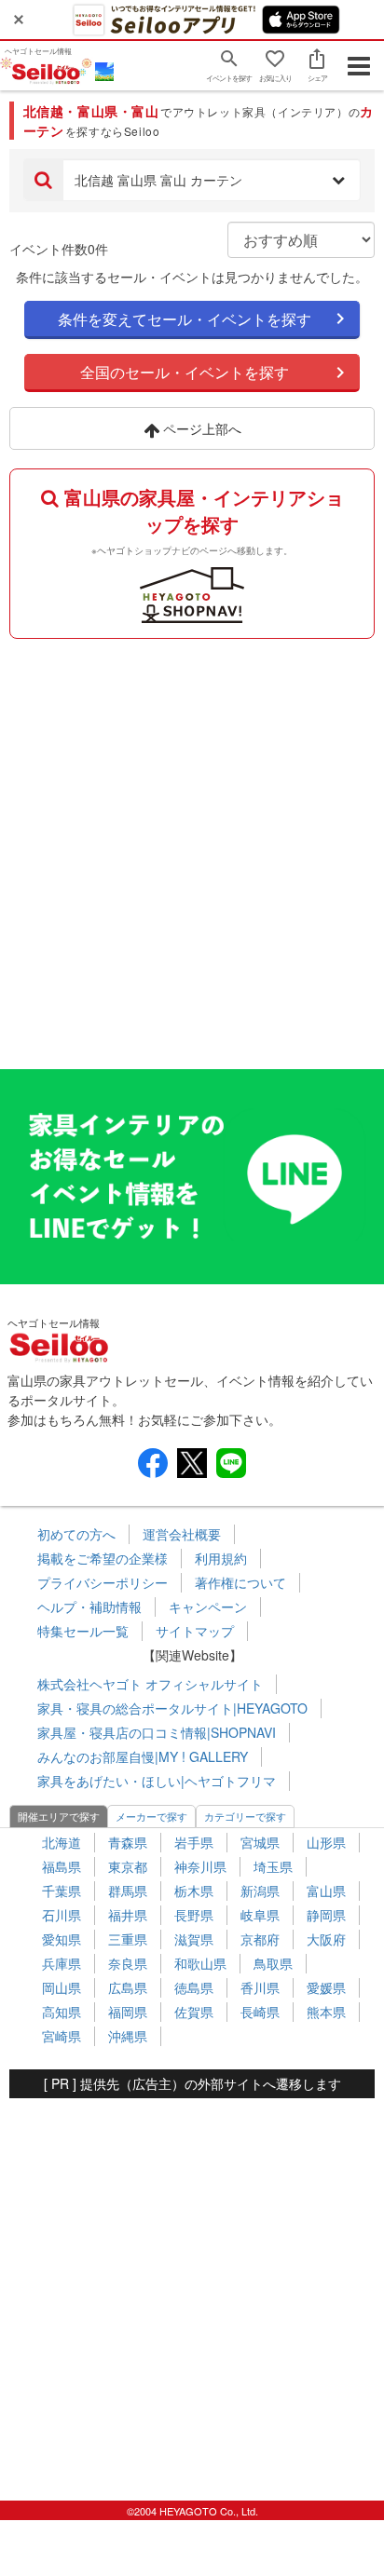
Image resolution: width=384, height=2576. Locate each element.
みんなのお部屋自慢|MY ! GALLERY (143, 1756)
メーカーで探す (151, 1816)
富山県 (326, 1891)
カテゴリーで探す (245, 1816)
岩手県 (194, 1842)
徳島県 (194, 1987)
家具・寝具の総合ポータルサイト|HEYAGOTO (172, 1708)
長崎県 (260, 2012)
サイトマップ (195, 1631)
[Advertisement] (192, 849)
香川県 (260, 1987)
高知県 (62, 2012)
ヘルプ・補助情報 (89, 1607)
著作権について (240, 1582)
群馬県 (128, 1891)
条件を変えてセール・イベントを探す (185, 319)
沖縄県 (128, 2036)
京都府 (260, 1939)
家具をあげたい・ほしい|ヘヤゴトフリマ (157, 1781)
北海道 (62, 1842)
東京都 (128, 1866)
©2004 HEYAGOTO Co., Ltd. (192, 2511)
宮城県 (260, 1842)
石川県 (62, 1915)
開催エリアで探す (59, 1816)
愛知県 (62, 1939)
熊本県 (326, 2012)
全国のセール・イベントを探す (185, 372)
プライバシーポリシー (103, 1582)
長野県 (194, 1915)
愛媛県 (326, 1987)
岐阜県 (260, 1915)
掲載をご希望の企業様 (103, 1558)
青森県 (128, 1842)
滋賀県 (194, 1939)
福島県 (62, 1866)
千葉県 (62, 1891)
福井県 (128, 1915)
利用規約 (221, 1558)
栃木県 (194, 1891)
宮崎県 (62, 2036)
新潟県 (260, 1891)
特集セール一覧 (83, 1631)
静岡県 (326, 1915)
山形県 (326, 1842)
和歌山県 (200, 1963)
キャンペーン (208, 1607)
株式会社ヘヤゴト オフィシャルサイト (150, 1684)
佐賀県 (194, 2012)
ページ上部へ (200, 428)
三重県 (128, 1939)
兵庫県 (62, 1963)
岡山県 (62, 1987)
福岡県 (128, 2012)
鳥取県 (273, 1963)
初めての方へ (76, 1534)
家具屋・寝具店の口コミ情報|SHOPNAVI (157, 1732)
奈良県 (128, 1963)
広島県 (128, 1987)
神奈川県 (200, 1866)
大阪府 (326, 1939)
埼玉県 (273, 1866)
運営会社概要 (182, 1534)
